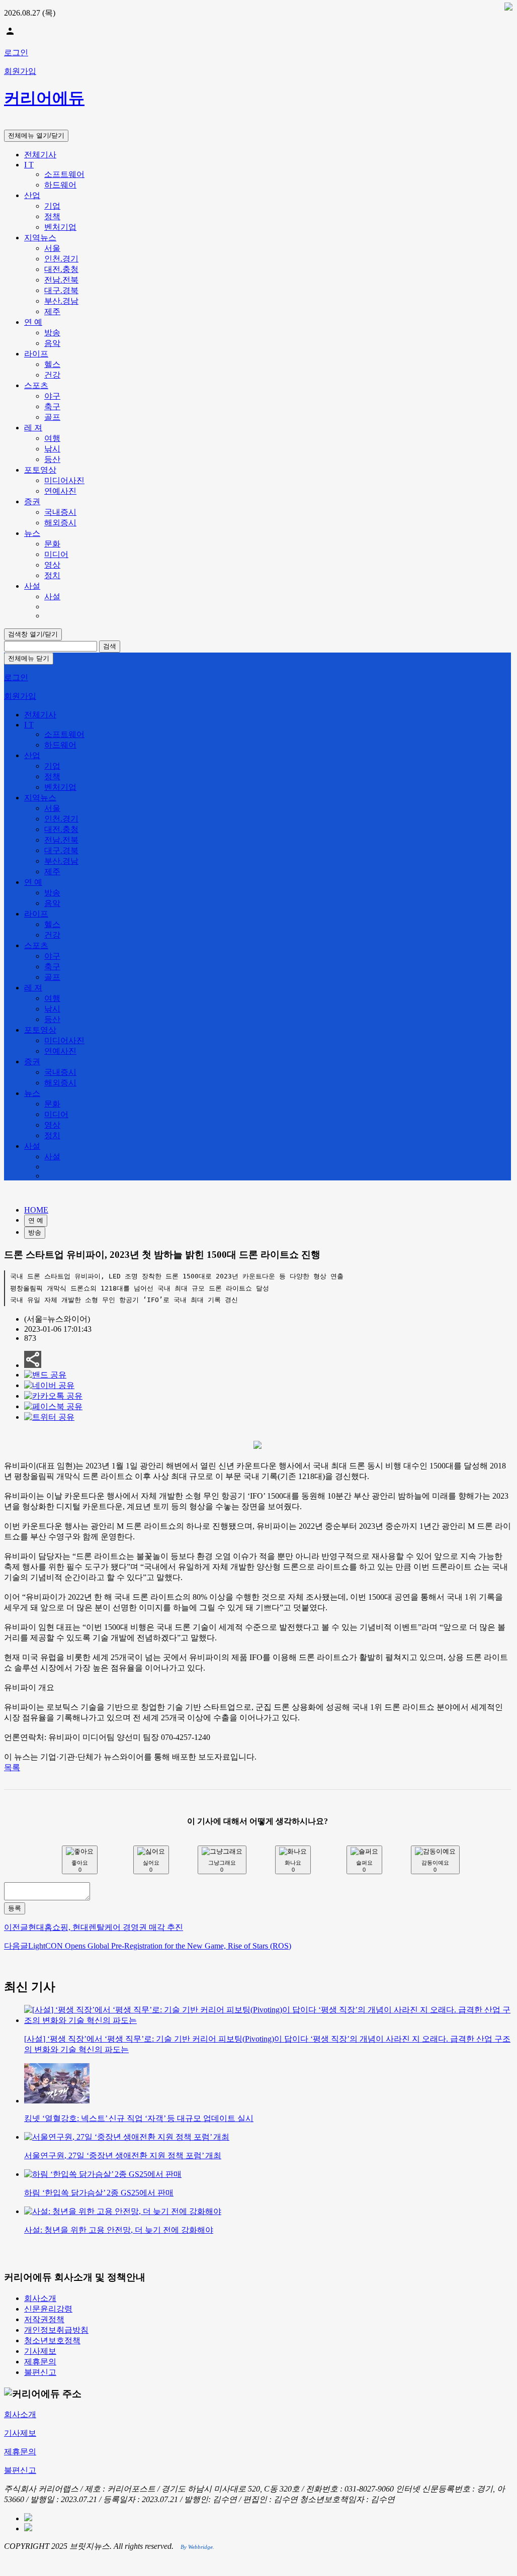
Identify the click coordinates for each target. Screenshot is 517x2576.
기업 (52, 206)
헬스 (52, 364)
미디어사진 (64, 480)
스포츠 (36, 385)
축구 (52, 406)
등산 (52, 459)
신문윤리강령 (48, 2309)
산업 (32, 195)
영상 (52, 565)
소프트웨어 (64, 174)
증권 (32, 501)
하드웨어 (60, 185)
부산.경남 (61, 301)
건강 (52, 375)
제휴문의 (40, 2362)
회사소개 (40, 2298)
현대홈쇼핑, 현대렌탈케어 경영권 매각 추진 (94, 1927)
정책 (52, 216)
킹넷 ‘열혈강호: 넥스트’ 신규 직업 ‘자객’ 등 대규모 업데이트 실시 (139, 2118)
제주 (52, 311)
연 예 (33, 322)
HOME (36, 1210)
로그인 (16, 53)
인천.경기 (61, 259)
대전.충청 (61, 269)
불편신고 (40, 2372)
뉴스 (32, 533)
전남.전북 (61, 280)
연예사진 (60, 491)
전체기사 (40, 155)
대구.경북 (61, 290)
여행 (52, 438)
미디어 (56, 554)
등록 (15, 1908)
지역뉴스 (40, 238)
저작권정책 (44, 2319)
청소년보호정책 (52, 2340)
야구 (52, 396)
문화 (52, 544)
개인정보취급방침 (56, 2330)
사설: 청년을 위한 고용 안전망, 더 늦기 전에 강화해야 (119, 2230)
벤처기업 (60, 227)
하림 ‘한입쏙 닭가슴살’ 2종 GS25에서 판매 (99, 2193)
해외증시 (60, 523)
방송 (52, 333)
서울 (52, 248)
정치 (52, 575)
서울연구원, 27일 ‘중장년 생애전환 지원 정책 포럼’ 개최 (123, 2155)
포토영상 (40, 470)
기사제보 (40, 2351)
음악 (52, 343)
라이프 (36, 354)
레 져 (33, 428)
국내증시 (60, 512)
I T (29, 165)
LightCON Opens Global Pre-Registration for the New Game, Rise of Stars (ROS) (148, 1946)
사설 (32, 586)
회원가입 (20, 71)
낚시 (52, 449)
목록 (12, 1767)
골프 (52, 417)
